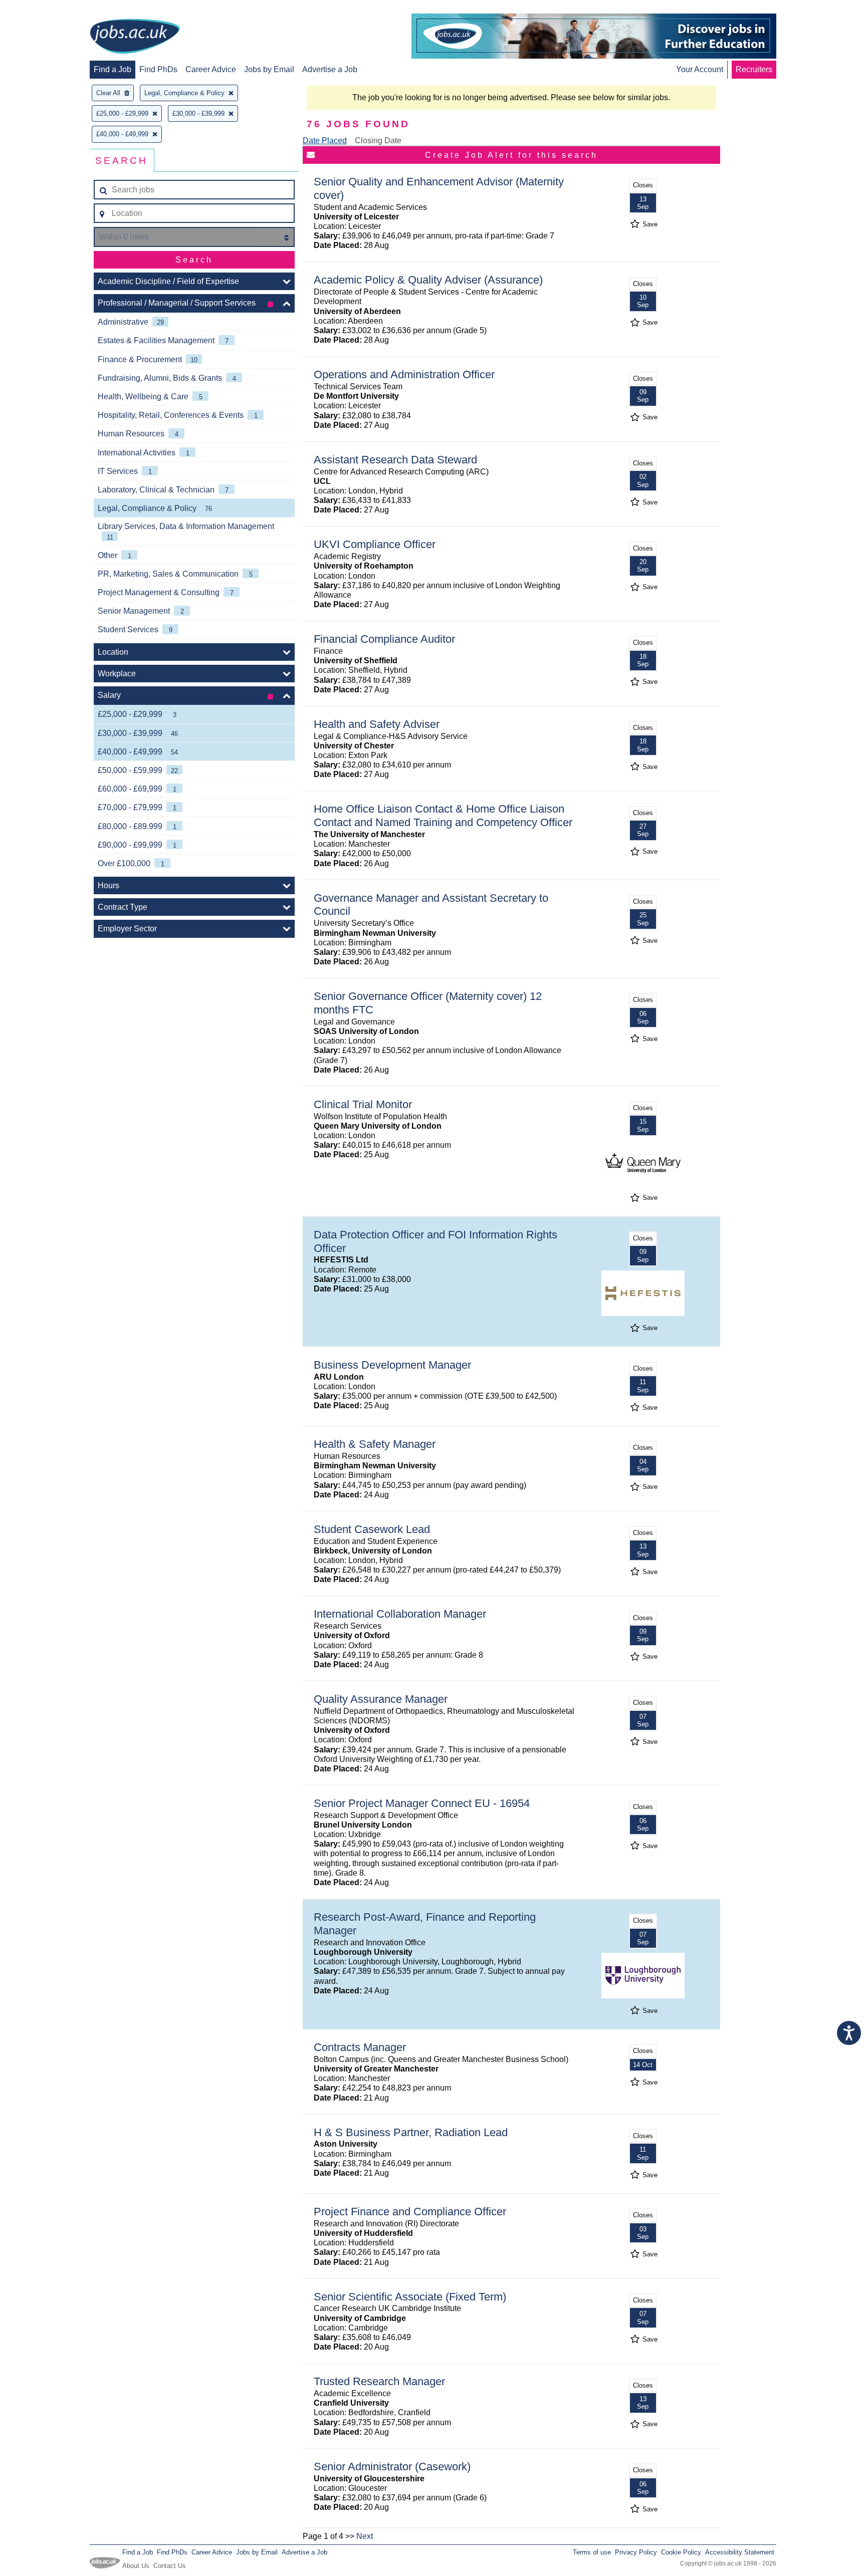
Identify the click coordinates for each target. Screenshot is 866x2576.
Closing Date (378, 141)
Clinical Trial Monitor (363, 1104)
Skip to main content (40, 9)
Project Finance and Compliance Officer (410, 2212)
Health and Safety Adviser (377, 724)
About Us (136, 2566)
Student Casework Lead (372, 1529)
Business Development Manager (392, 1365)
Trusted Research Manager (379, 2381)
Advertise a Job (330, 69)
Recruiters (754, 69)
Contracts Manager (360, 2047)
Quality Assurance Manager (381, 1699)
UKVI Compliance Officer (375, 544)
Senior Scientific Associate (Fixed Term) (410, 2297)
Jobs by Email (269, 69)
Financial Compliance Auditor (384, 639)
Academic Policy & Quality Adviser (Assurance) (428, 280)
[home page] (135, 37)
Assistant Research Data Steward (395, 460)
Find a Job (113, 69)
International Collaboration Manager (400, 1614)
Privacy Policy (636, 2552)
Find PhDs (158, 69)
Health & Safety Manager (375, 1444)
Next (365, 2536)
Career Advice (211, 69)
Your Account (700, 69)
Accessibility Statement (740, 2552)
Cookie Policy (681, 2552)
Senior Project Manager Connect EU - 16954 (422, 1803)
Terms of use (592, 2552)
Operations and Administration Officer (404, 374)
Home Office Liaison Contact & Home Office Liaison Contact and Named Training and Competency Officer (443, 816)
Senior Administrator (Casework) (392, 2467)
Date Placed (325, 141)
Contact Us (170, 2566)
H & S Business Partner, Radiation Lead (411, 2132)
